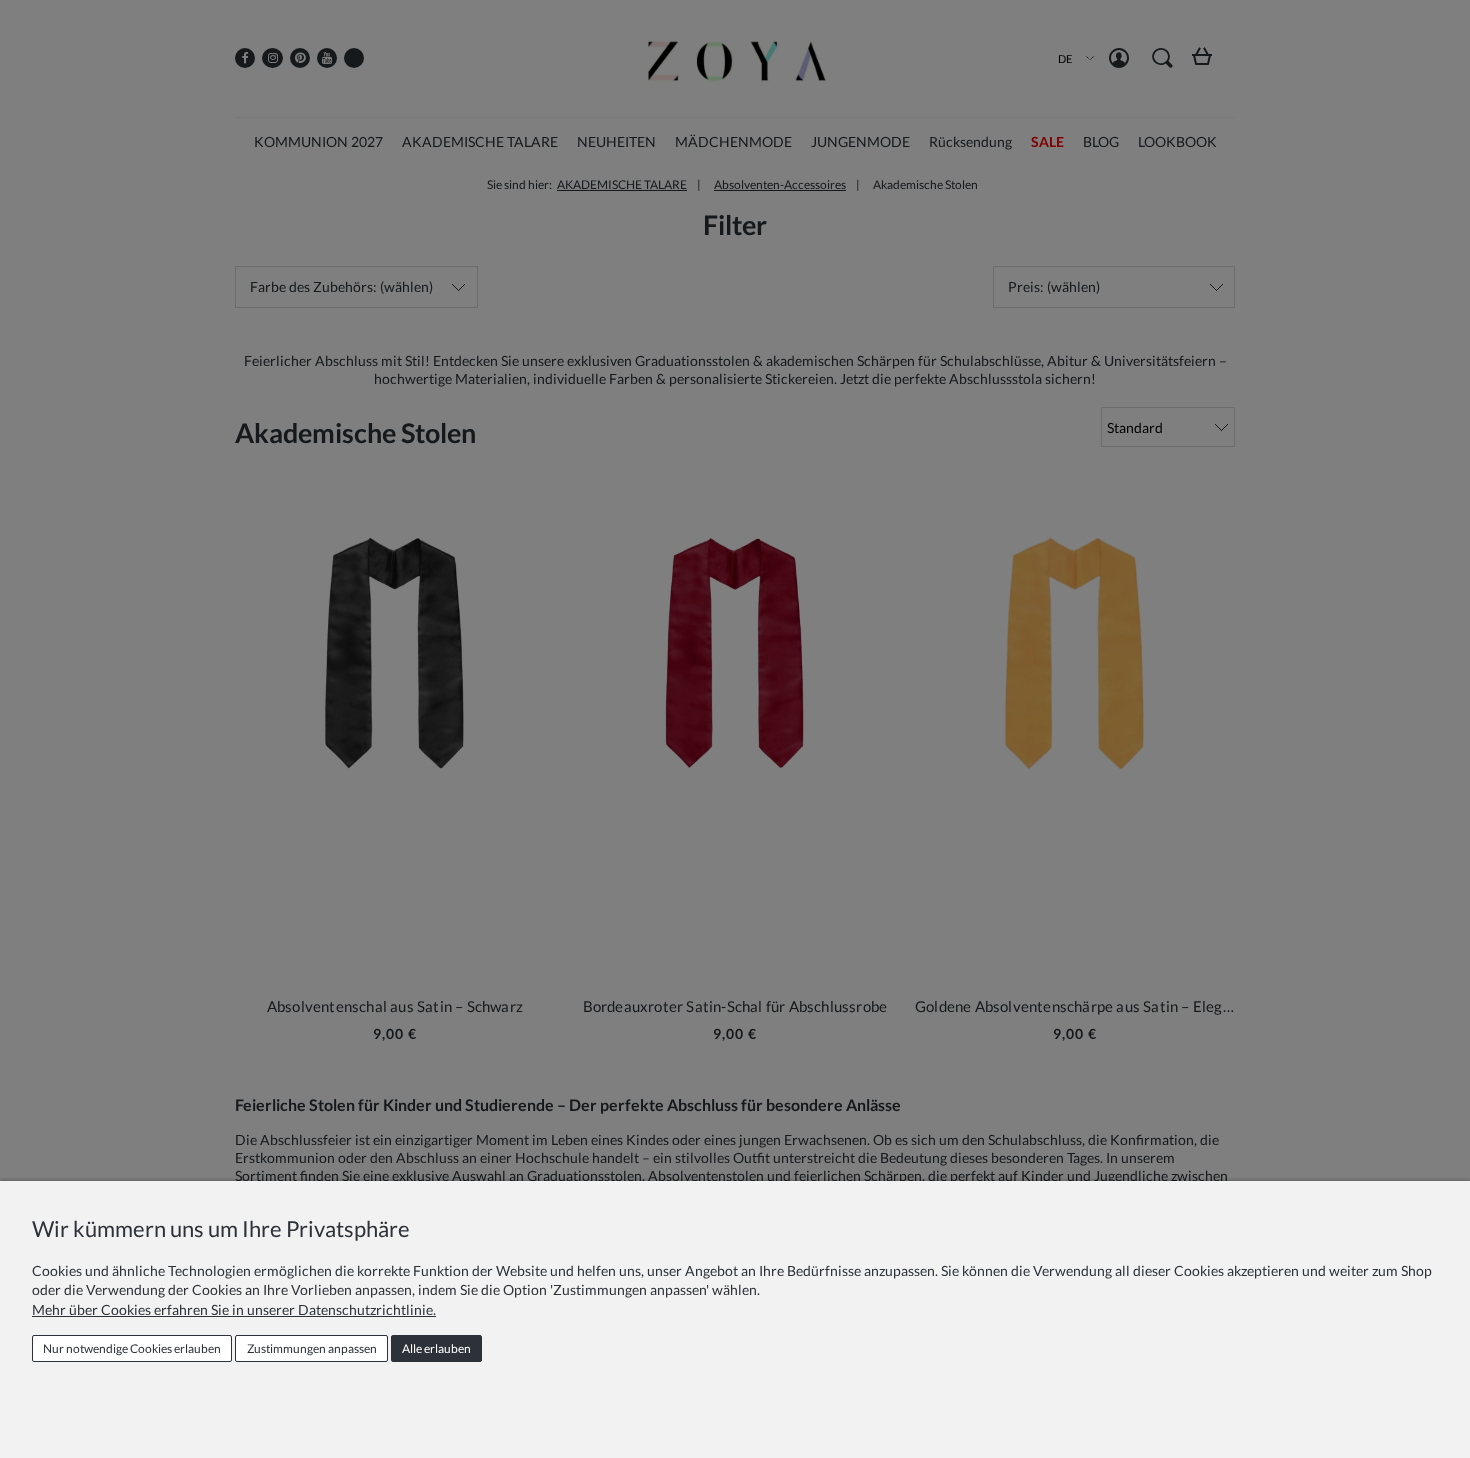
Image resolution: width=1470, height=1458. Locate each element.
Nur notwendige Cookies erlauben (132, 1348)
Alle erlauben (436, 1348)
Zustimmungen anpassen (312, 1348)
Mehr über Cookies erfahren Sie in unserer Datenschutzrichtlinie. (234, 1309)
